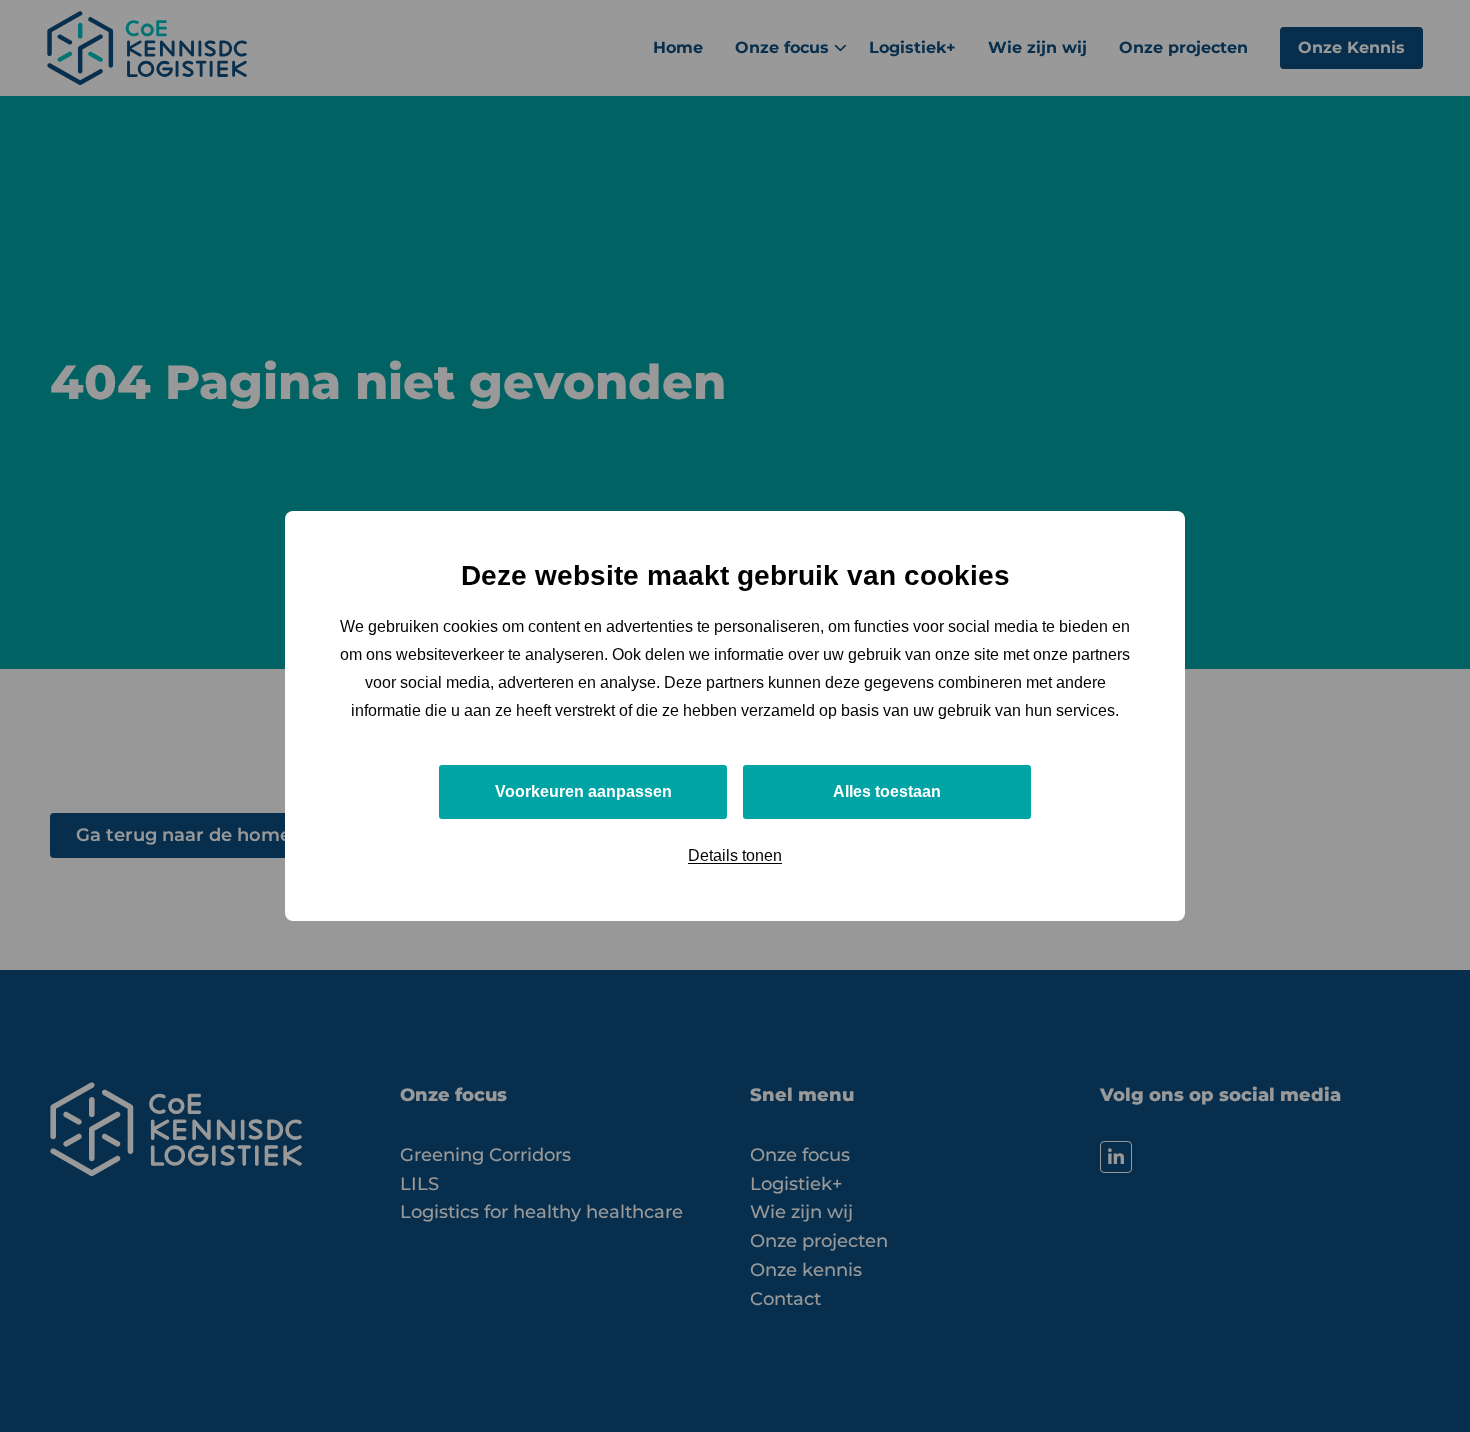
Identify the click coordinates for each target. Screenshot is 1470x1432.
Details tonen (735, 855)
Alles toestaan (887, 791)
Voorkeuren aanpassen (583, 791)
